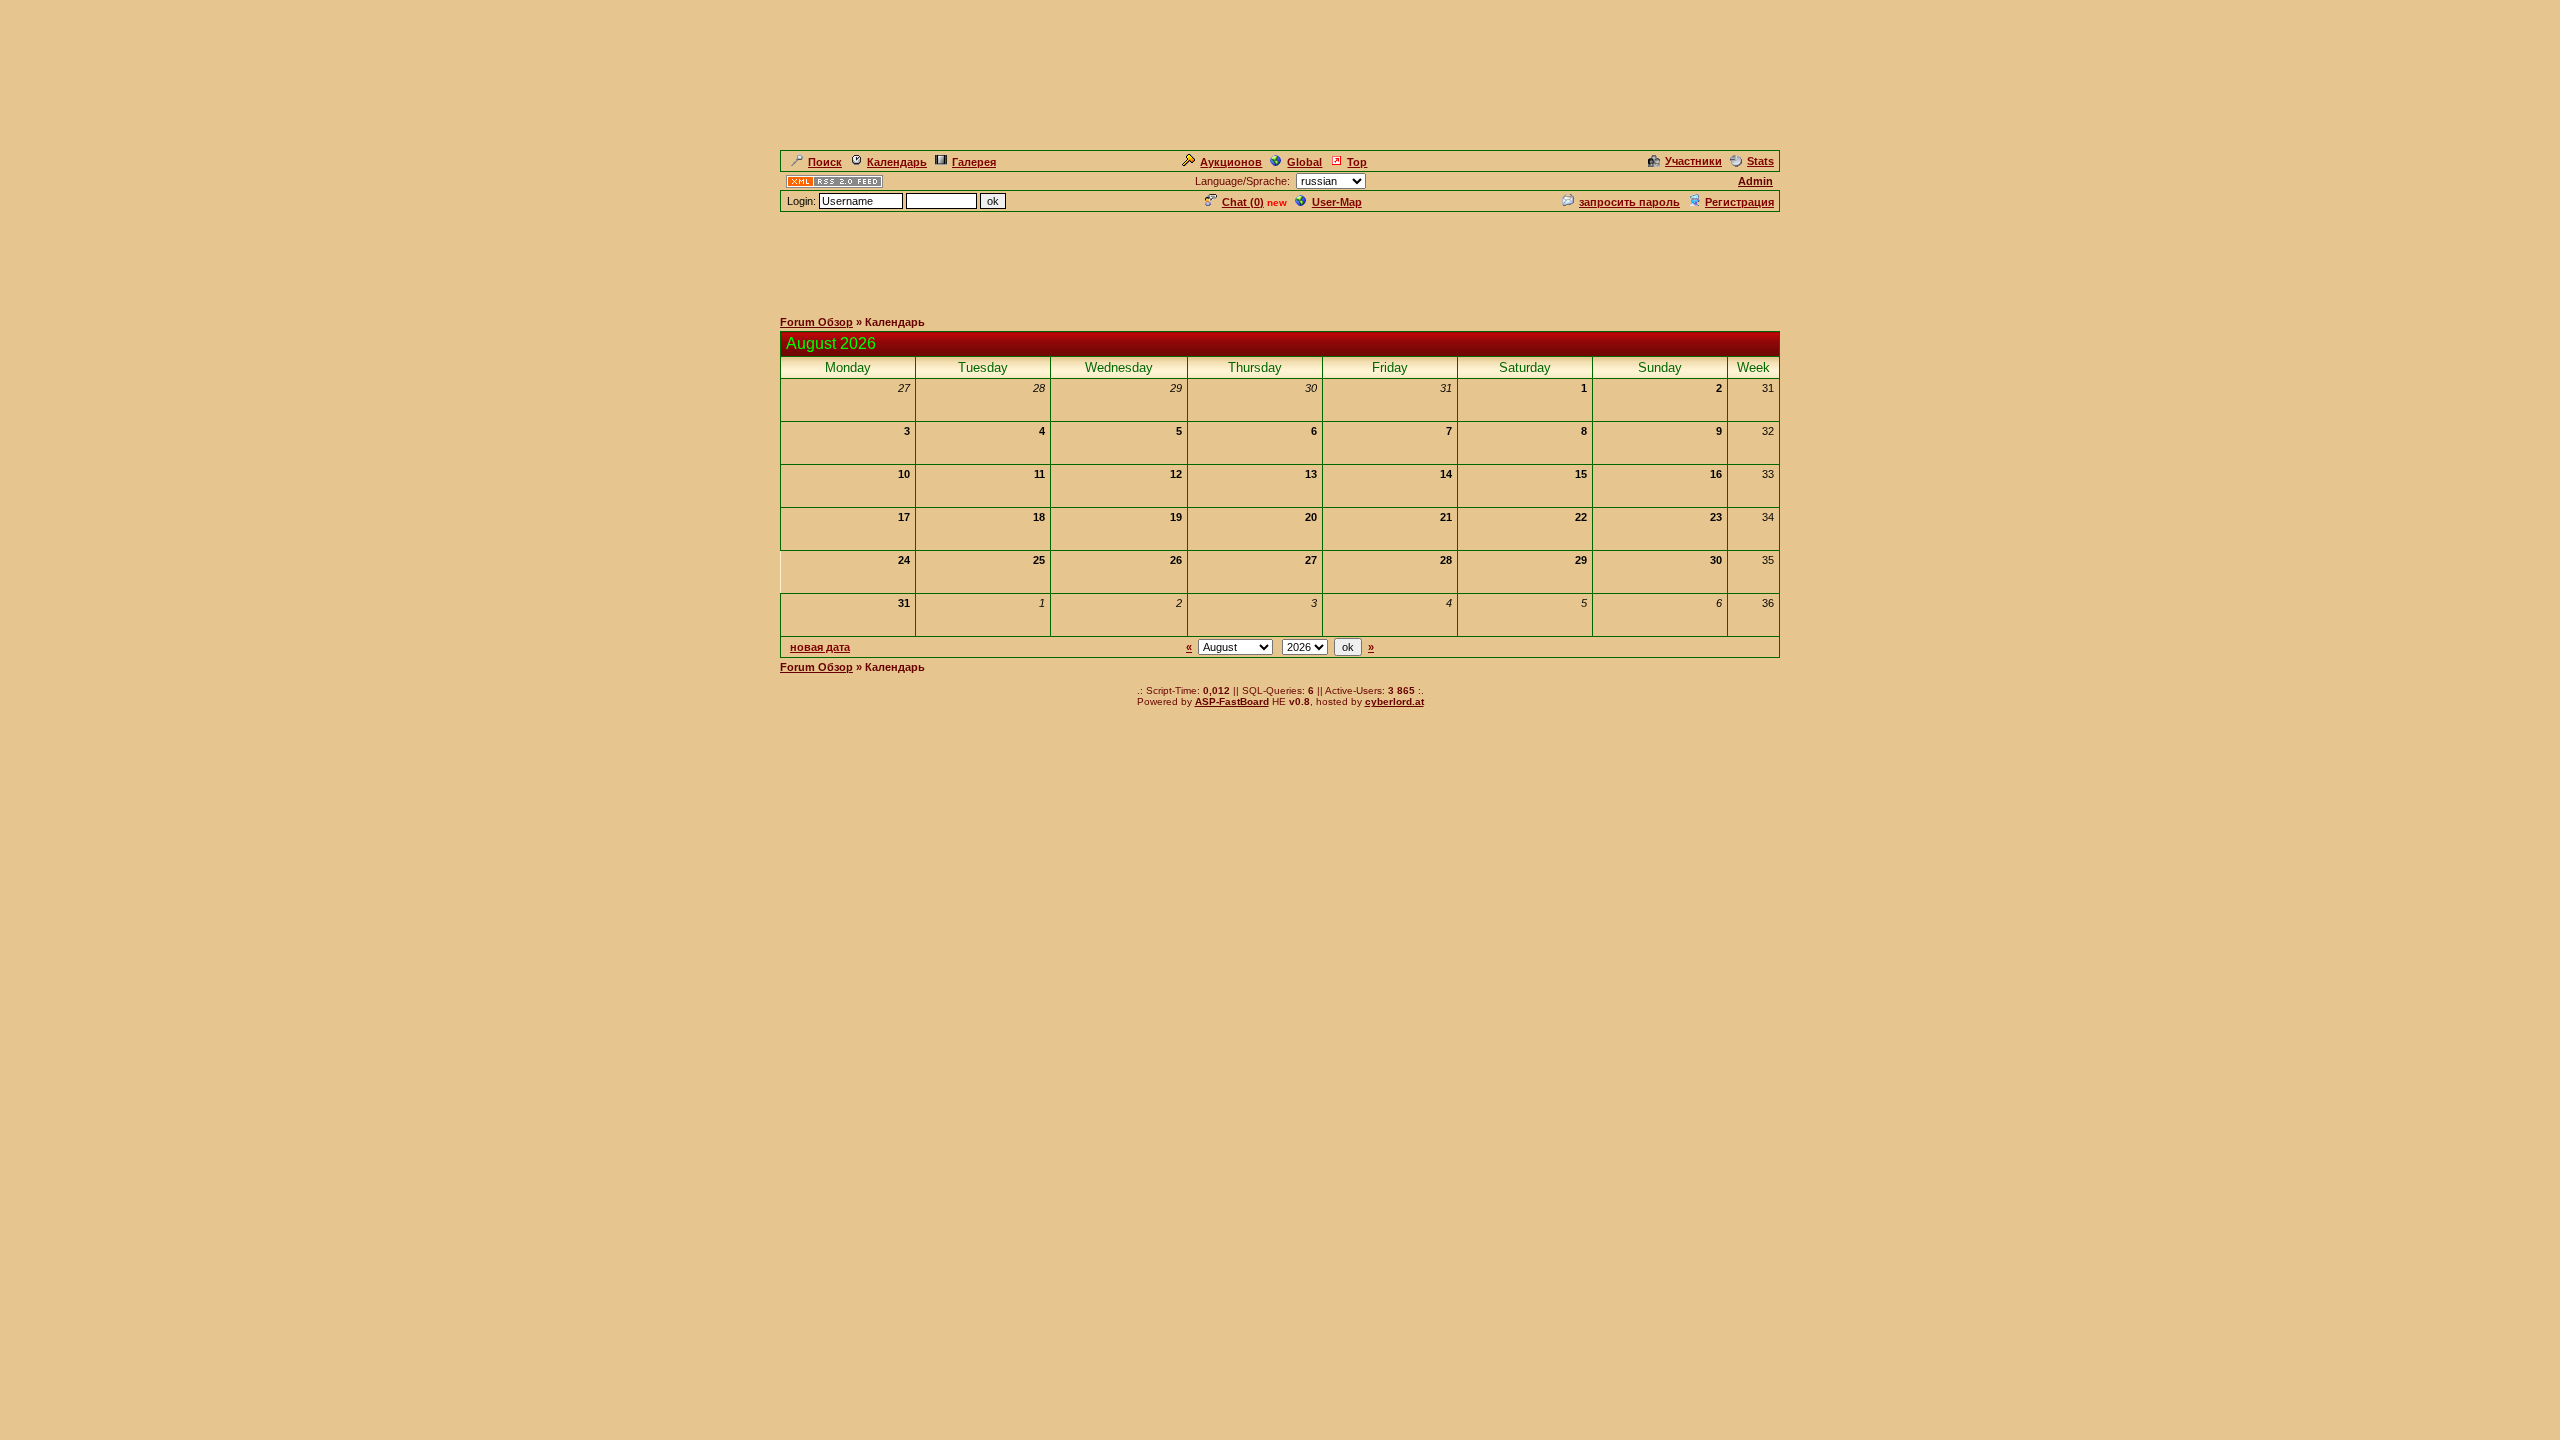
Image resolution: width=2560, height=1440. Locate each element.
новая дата (820, 647)
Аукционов (1231, 162)
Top (1357, 162)
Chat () (1243, 202)
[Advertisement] (1280, 259)
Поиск (825, 162)
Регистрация (1739, 202)
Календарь (897, 162)
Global (1304, 162)
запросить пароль (1629, 202)
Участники (1693, 161)
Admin (1755, 181)
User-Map (1337, 202)
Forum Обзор (816, 322)
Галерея (974, 162)
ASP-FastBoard (1232, 701)
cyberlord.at (1394, 701)
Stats (1760, 161)
